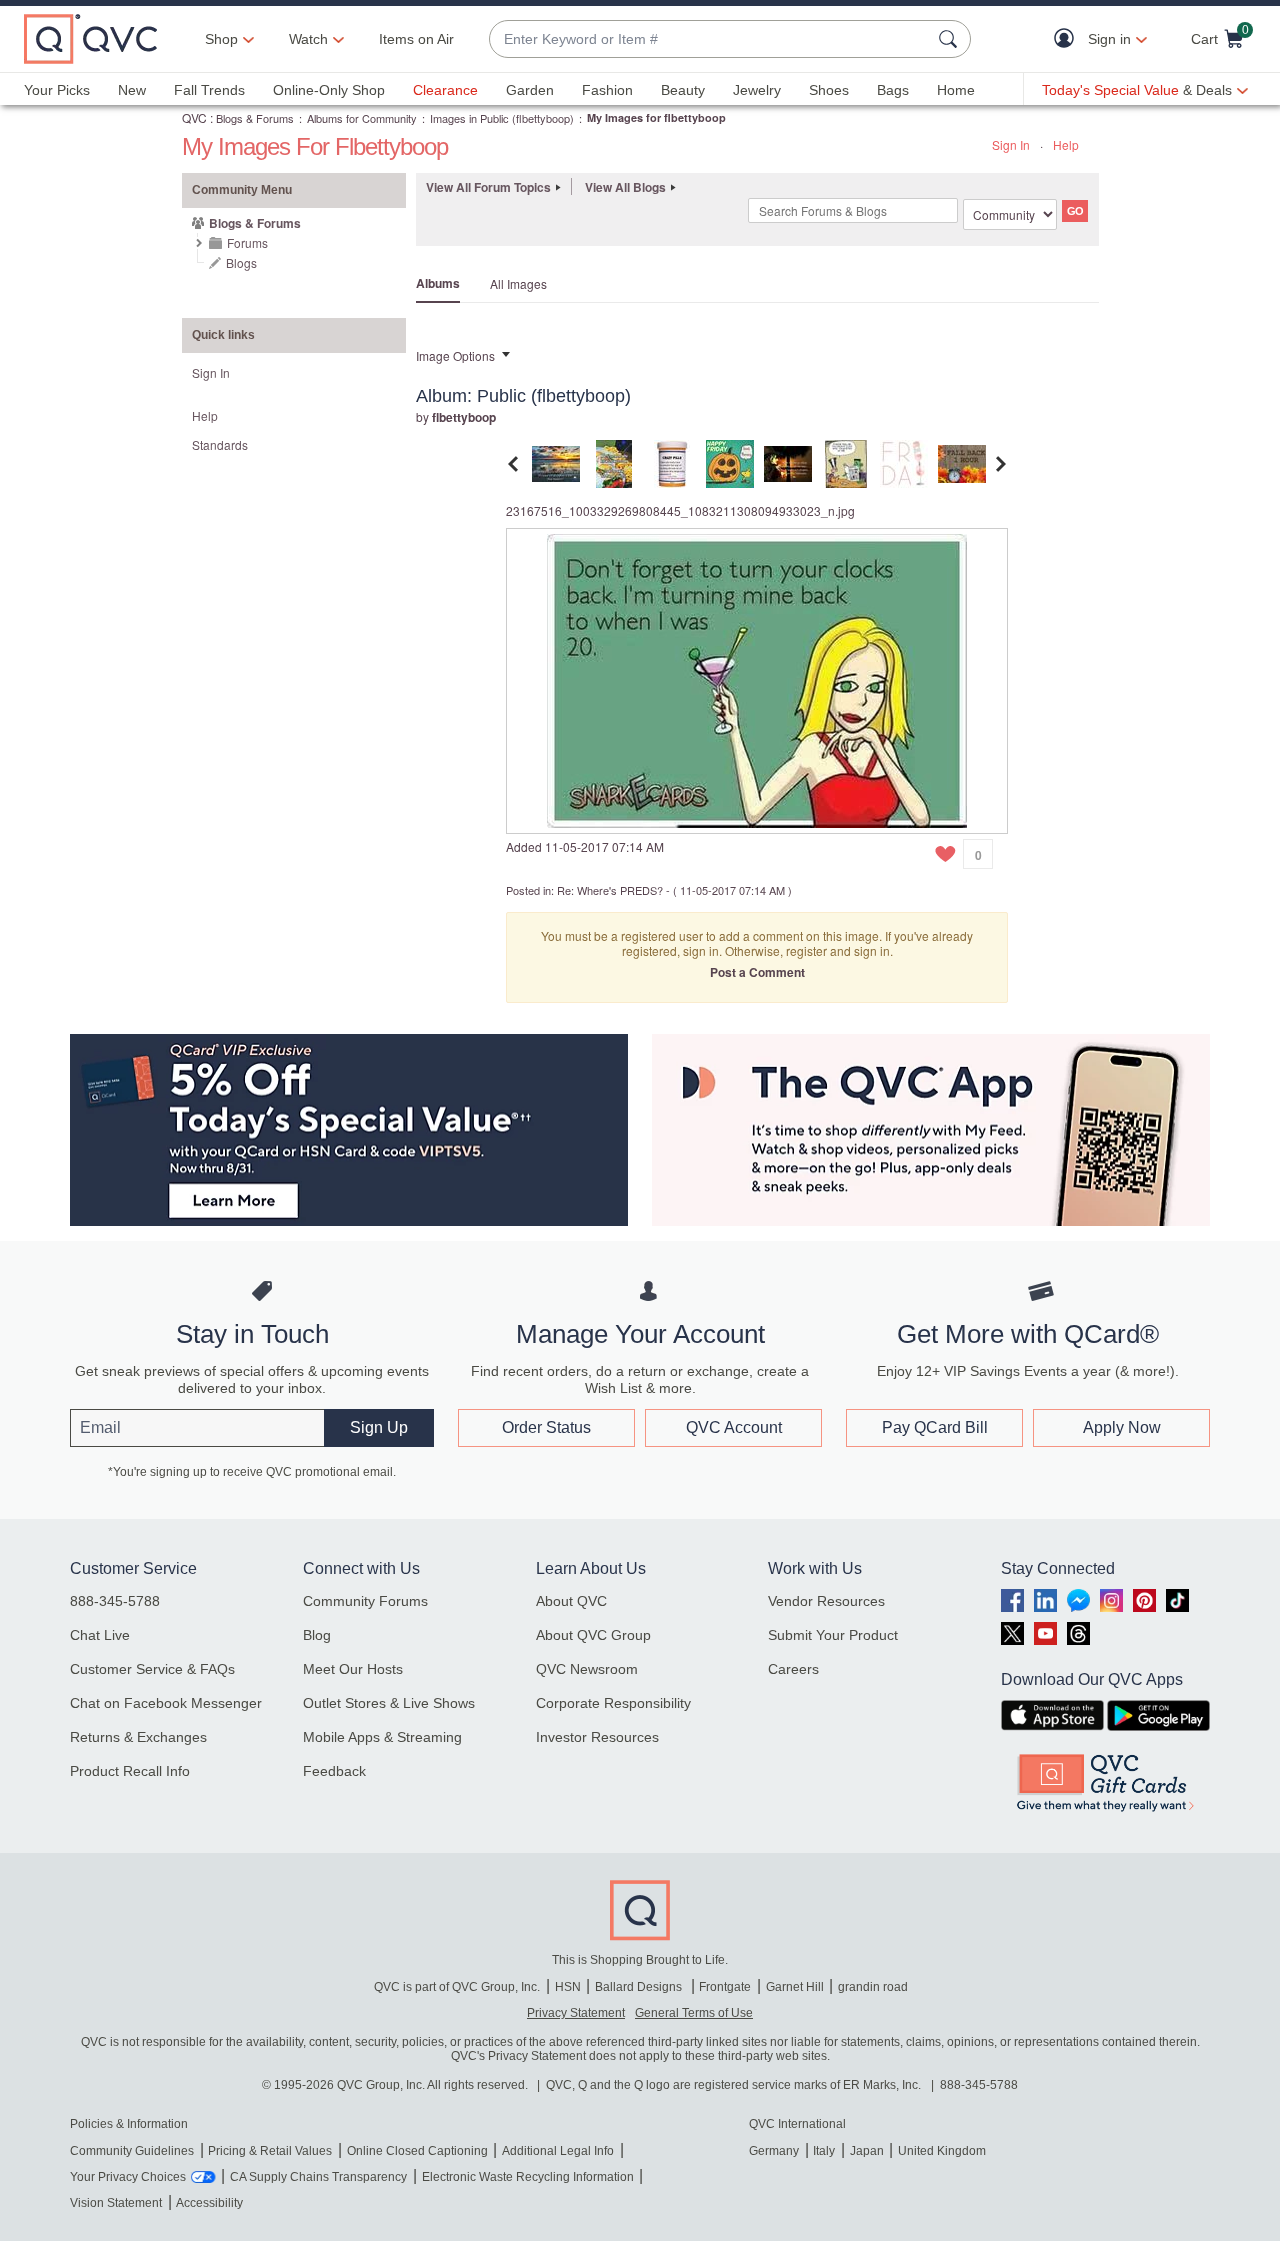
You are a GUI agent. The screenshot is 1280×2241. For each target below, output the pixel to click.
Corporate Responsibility (613, 1703)
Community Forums (365, 1601)
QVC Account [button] (734, 1427)
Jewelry (757, 90)
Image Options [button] (455, 355)
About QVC (571, 1601)
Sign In (1011, 144)
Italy (824, 2151)
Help (1066, 144)
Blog (317, 1635)
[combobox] (710, 39)
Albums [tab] (438, 283)
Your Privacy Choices (128, 2177)
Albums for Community (362, 118)
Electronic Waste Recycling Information (528, 2177)
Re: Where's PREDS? (610, 890)
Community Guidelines (132, 2151)
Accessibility (209, 2203)
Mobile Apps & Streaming (382, 1737)
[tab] (556, 461)
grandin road (873, 1987)
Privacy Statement (576, 2013)
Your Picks (57, 90)
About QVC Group (593, 1635)
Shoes (829, 90)
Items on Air (416, 39)
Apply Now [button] (1122, 1427)
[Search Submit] (951, 39)
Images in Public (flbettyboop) (502, 118)
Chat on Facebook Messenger (166, 1703)
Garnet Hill (795, 1987)
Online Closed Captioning (417, 2151)
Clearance (445, 90)
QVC (194, 117)
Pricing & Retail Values (270, 2151)
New (132, 90)
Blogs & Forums (255, 118)
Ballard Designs (640, 1987)
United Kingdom (942, 2151)
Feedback (334, 1771)
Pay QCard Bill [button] (935, 1427)
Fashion (607, 90)
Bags (893, 90)
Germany (774, 2151)
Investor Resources (597, 1737)
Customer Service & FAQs (152, 1669)
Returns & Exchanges (138, 1737)
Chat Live (100, 1635)
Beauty (683, 90)
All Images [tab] (518, 283)
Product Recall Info (130, 1771)
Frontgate (725, 1987)
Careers (793, 1669)
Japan (867, 2151)
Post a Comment (757, 972)
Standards (220, 444)
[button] (1068, 39)
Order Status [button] (546, 1427)
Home (956, 90)
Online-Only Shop (329, 90)
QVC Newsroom (587, 1669)
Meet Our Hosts (353, 1669)
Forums (247, 242)
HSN (568, 1987)
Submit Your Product (833, 1635)
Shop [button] (221, 39)
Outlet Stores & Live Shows (389, 1703)
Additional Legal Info (558, 2151)
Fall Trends (209, 90)
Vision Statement (116, 2203)
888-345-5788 (115, 1601)
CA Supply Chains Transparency (318, 2177)
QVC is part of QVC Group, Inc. (457, 1987)
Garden (530, 90)
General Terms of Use (694, 2013)
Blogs (241, 262)
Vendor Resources (826, 1601)
